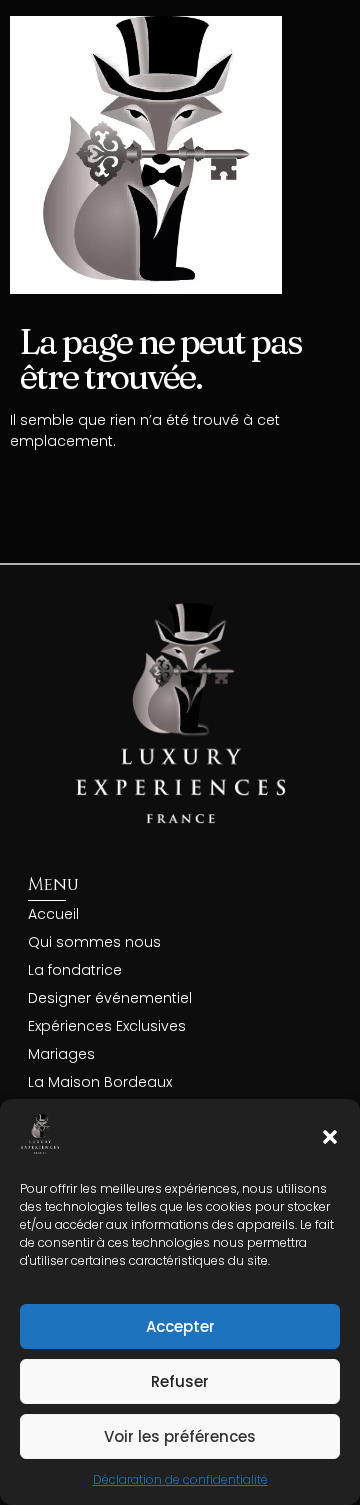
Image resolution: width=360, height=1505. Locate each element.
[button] (330, 1137)
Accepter (180, 1326)
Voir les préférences (180, 1436)
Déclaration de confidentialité (180, 1479)
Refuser (180, 1381)
